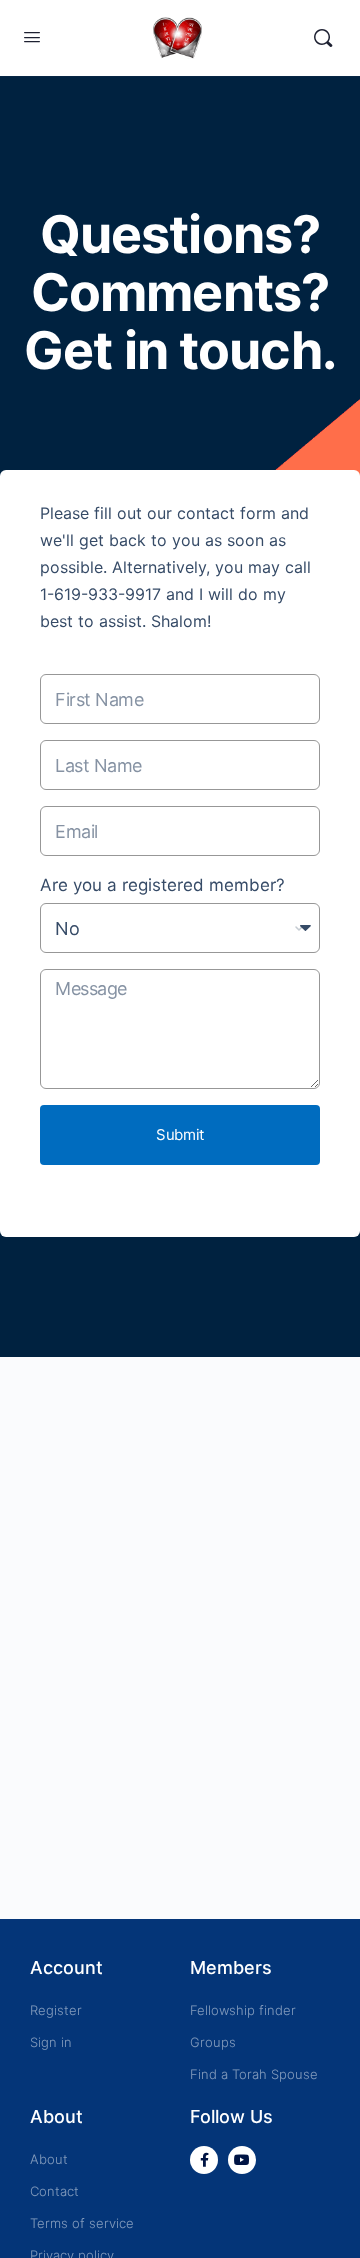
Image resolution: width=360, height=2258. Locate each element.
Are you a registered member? (162, 885)
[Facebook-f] (204, 2160)
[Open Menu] (32, 36)
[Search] (323, 38)
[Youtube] (242, 2160)
